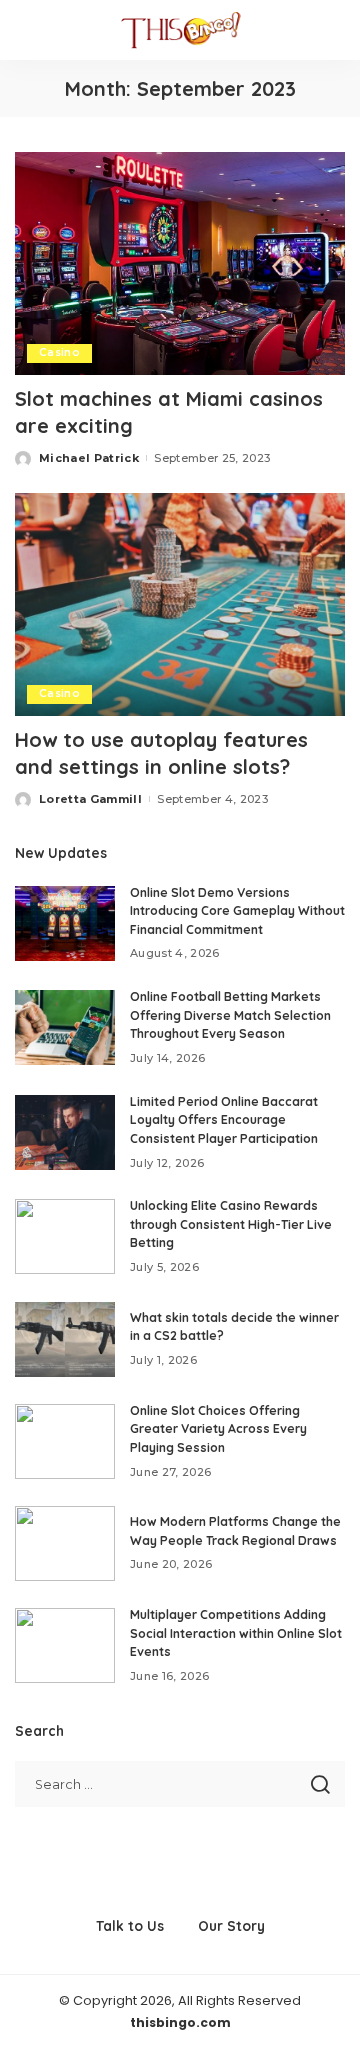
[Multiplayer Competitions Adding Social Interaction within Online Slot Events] (65, 1645)
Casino (59, 352)
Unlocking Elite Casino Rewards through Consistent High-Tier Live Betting (231, 1224)
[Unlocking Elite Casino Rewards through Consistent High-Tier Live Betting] (65, 1236)
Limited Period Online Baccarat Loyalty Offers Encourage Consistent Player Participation (224, 1120)
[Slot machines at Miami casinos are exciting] (180, 263)
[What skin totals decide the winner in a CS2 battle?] (65, 1339)
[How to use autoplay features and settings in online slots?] (180, 604)
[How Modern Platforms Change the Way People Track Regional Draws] (65, 1543)
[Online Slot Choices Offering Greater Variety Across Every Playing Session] (65, 1441)
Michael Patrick (89, 458)
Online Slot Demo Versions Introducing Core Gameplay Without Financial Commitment (237, 911)
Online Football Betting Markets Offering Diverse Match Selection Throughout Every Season (230, 1015)
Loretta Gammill (90, 799)
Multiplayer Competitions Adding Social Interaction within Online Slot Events (236, 1633)
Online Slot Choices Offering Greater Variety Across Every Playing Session (218, 1429)
